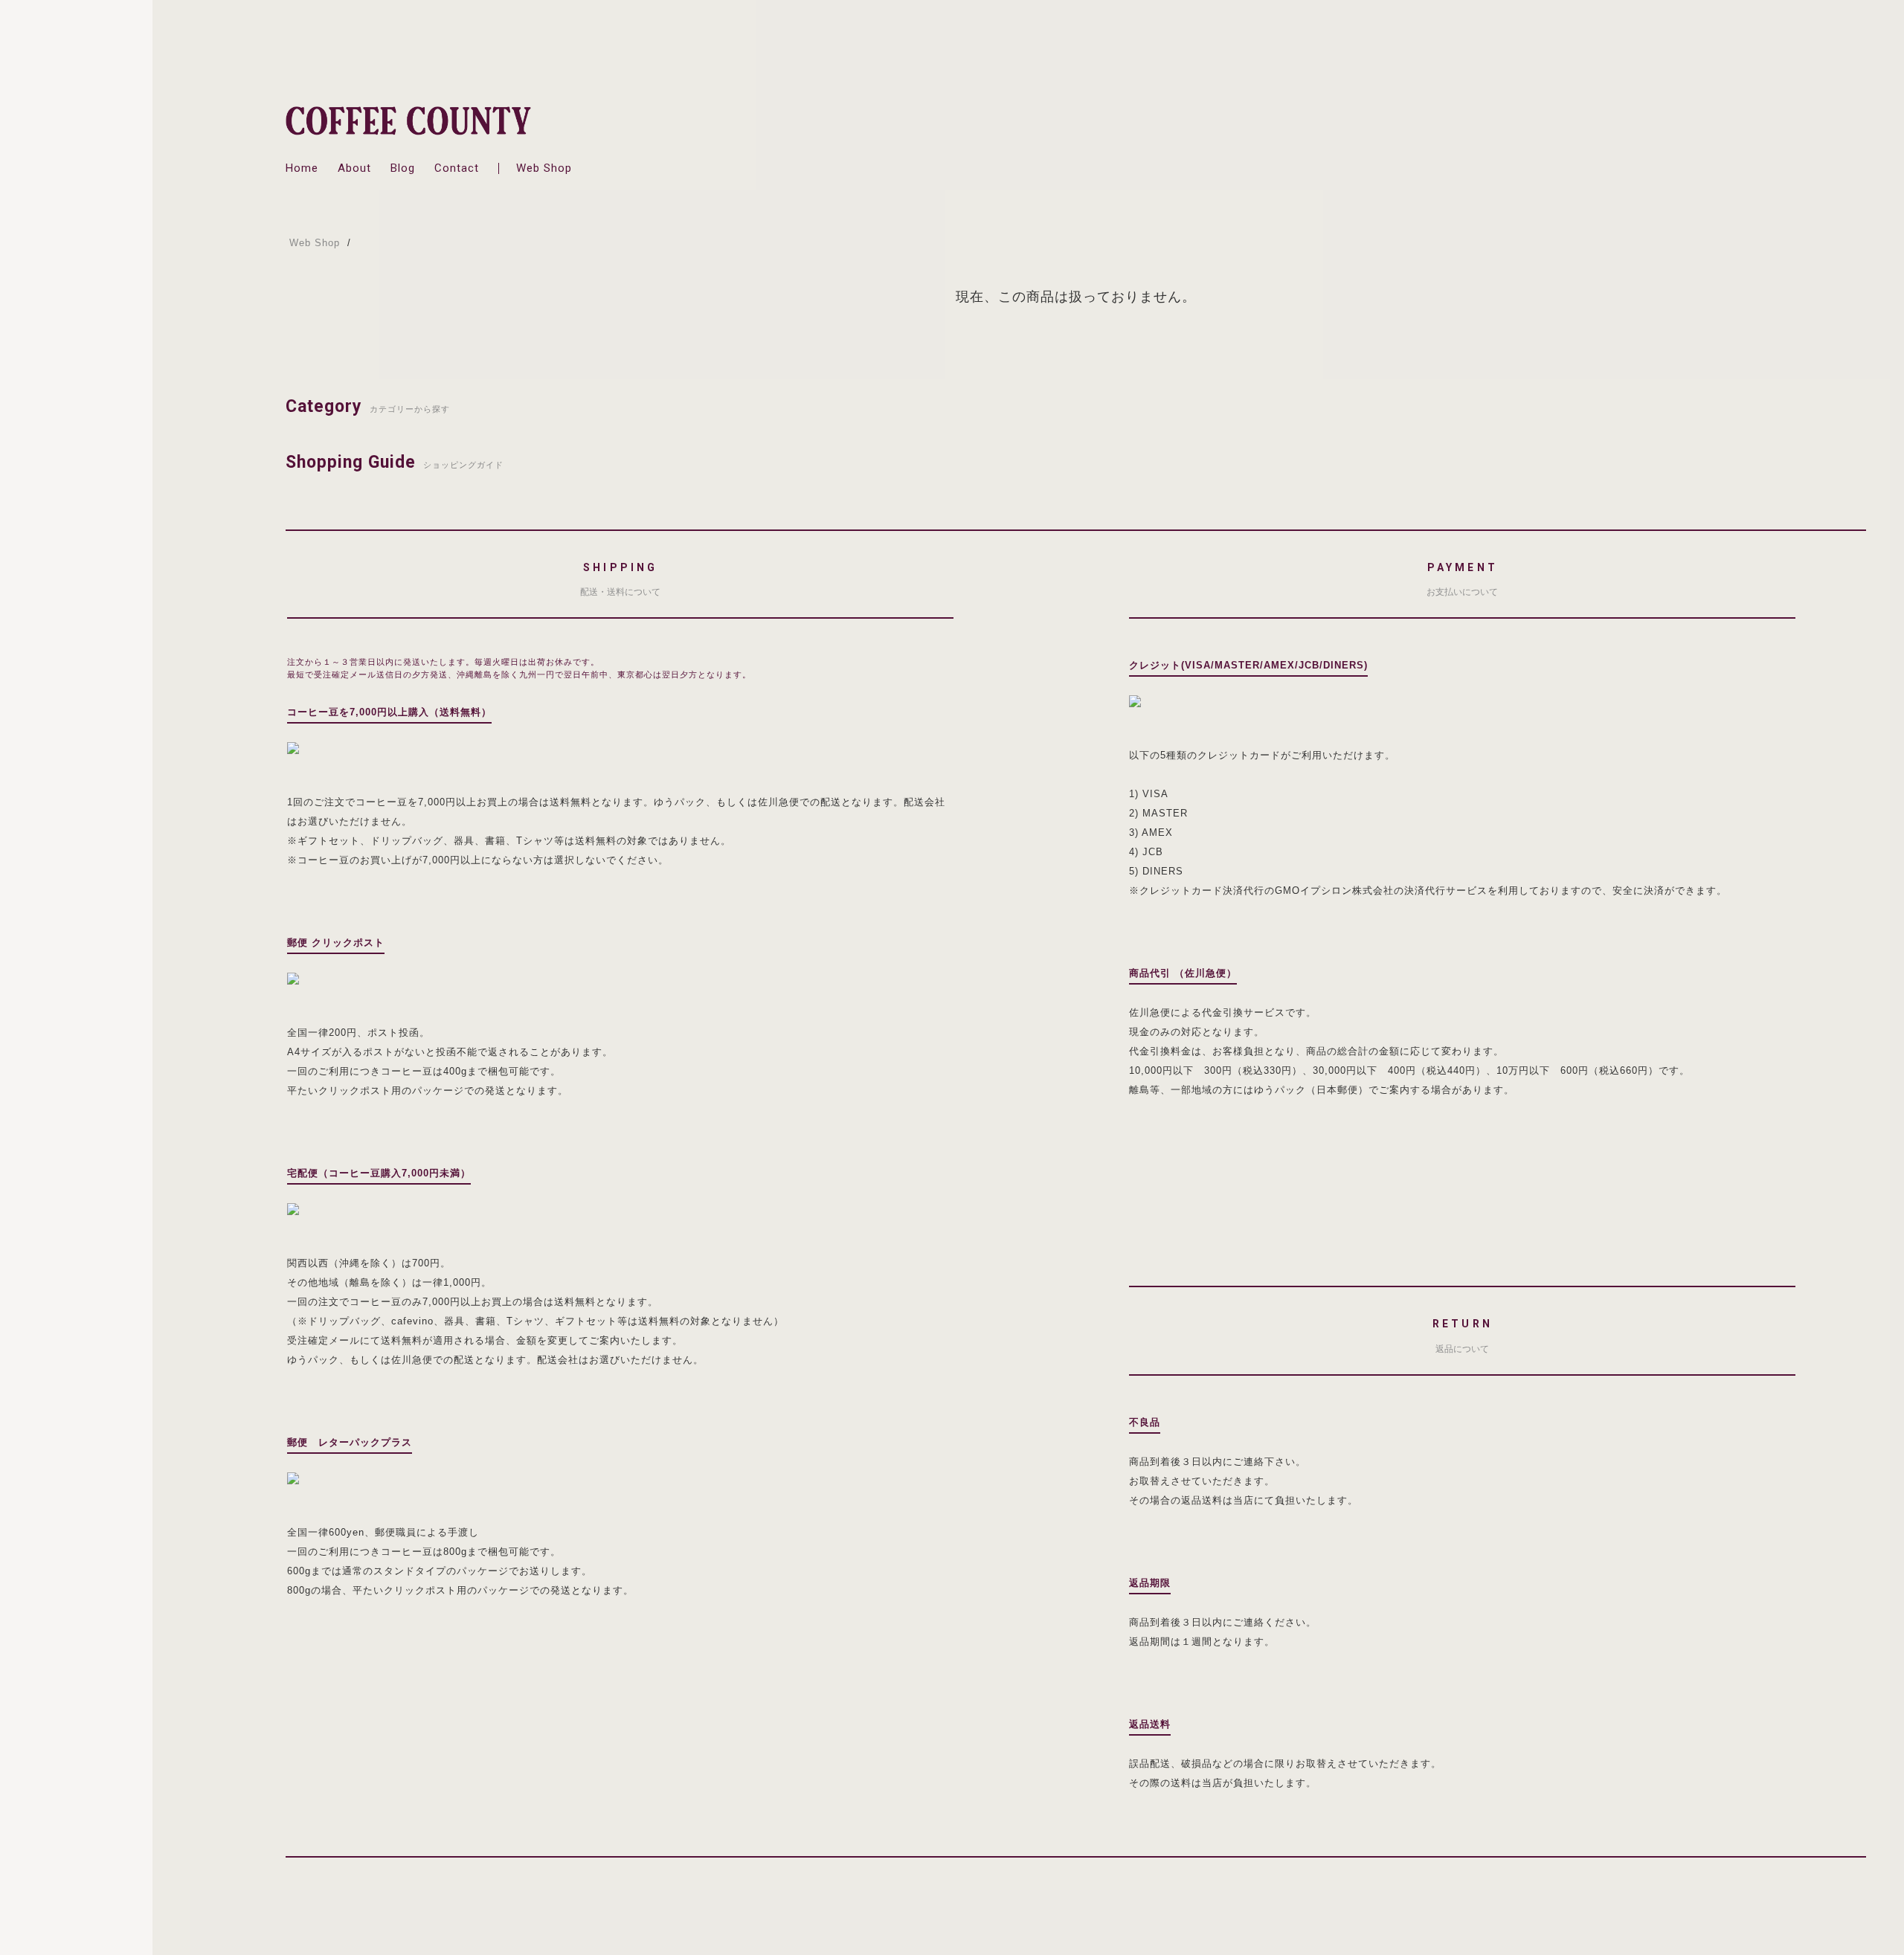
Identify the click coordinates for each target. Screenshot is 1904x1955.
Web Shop (315, 243)
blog (403, 168)
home (302, 168)
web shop (544, 168)
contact (457, 168)
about (354, 168)
